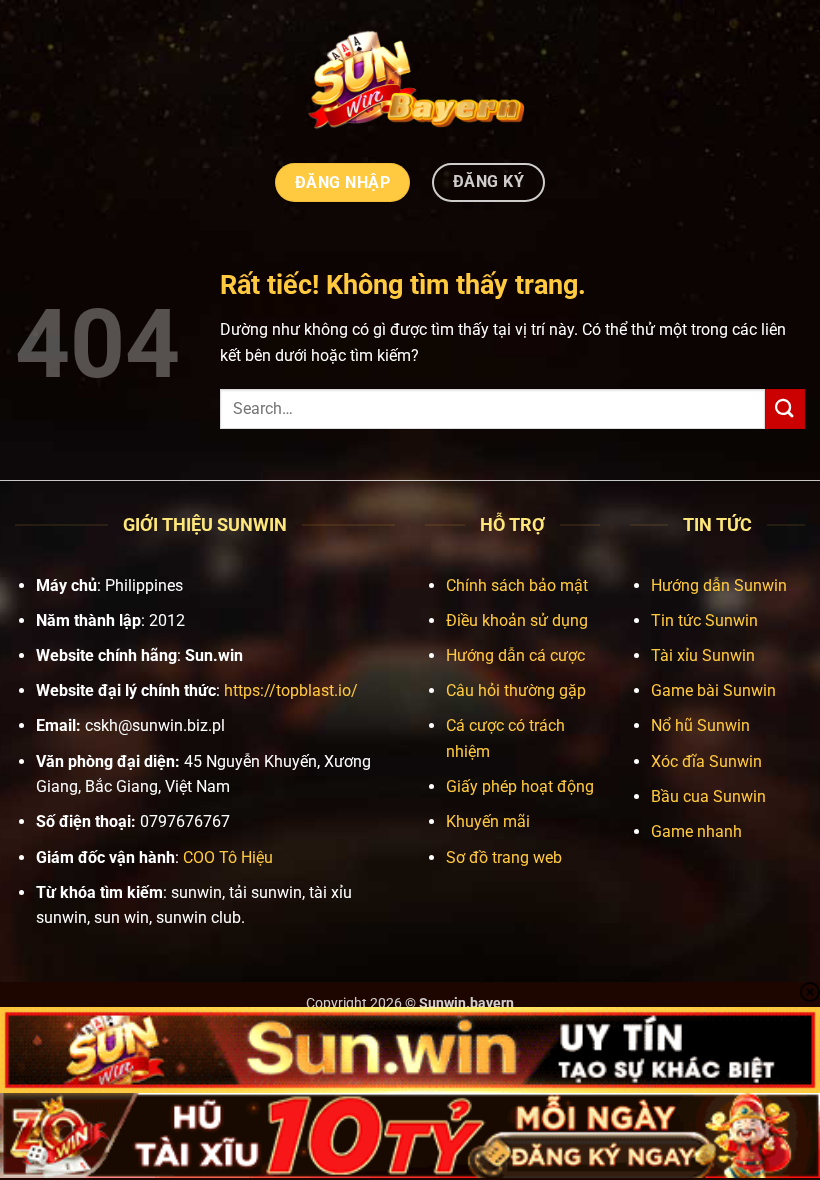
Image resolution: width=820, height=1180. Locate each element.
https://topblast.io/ (291, 690)
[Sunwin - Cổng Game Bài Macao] (410, 78)
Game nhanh (696, 831)
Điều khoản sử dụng (517, 620)
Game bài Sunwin (713, 690)
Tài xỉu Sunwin (703, 655)
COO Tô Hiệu (228, 857)
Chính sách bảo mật (517, 585)
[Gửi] (785, 408)
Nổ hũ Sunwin (700, 725)
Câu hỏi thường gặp (516, 690)
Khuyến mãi (488, 821)
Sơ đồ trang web (504, 857)
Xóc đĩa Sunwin (706, 761)
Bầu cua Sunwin (708, 796)
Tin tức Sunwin (704, 620)
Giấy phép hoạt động (520, 786)
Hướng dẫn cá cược (515, 655)
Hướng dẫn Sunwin (719, 585)
